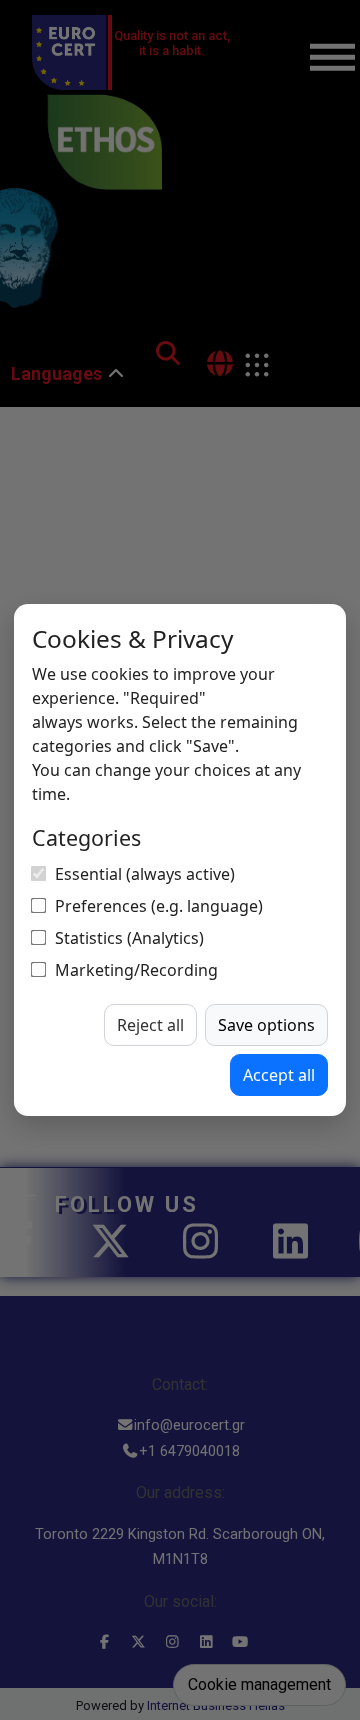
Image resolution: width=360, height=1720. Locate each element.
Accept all (279, 1075)
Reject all (150, 1025)
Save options (266, 1025)
